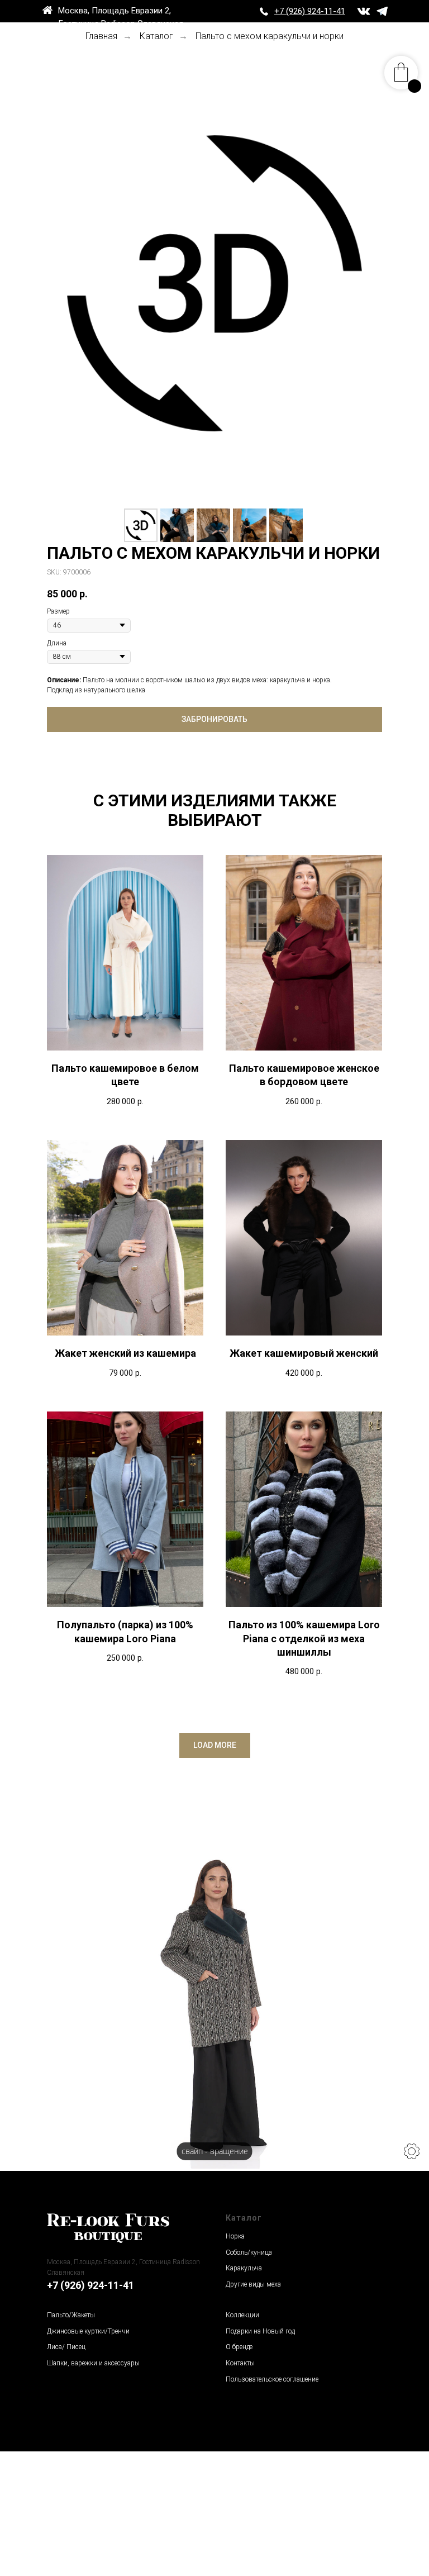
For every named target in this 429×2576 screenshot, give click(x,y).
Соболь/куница (249, 2252)
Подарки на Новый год (260, 2331)
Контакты (240, 2363)
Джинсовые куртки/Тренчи (88, 2331)
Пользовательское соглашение (272, 2379)
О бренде (239, 2347)
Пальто (58, 2315)
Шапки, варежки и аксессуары (93, 2363)
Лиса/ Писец (66, 2347)
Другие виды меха (253, 2284)
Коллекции (242, 2315)
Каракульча (244, 2268)
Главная (101, 36)
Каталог (156, 36)
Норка (235, 2236)
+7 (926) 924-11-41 (90, 2285)
